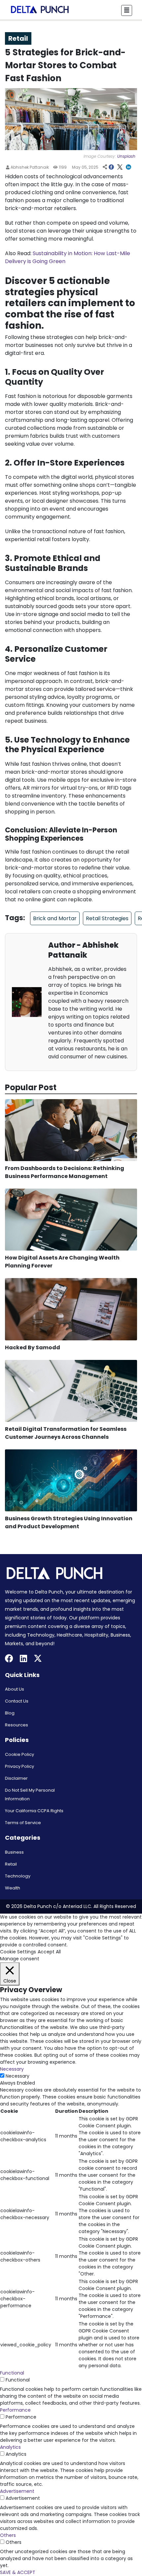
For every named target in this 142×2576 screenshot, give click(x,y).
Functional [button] (12, 2373)
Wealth (13, 1888)
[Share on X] (120, 168)
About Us (15, 1689)
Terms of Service (23, 1823)
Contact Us (17, 1701)
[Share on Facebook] (111, 168)
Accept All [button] (49, 1952)
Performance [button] (15, 2410)
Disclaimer (16, 1778)
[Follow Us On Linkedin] (23, 1659)
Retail (11, 1864)
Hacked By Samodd (33, 1347)
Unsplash (126, 156)
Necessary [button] (12, 2069)
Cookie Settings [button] (18, 1952)
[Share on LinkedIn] (128, 168)
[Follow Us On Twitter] (38, 1659)
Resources (17, 1725)
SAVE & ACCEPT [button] (18, 2572)
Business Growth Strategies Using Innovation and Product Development (69, 1522)
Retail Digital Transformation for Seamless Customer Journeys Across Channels (66, 1433)
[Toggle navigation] (127, 10)
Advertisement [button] (17, 2491)
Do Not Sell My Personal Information (30, 1794)
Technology (18, 1876)
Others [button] (8, 2535)
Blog (10, 1713)
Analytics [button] (10, 2447)
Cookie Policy (19, 1754)
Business (14, 1852)
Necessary (18, 2076)
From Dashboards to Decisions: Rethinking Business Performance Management (65, 1172)
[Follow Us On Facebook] (9, 1659)
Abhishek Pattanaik (29, 167)
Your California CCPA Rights (34, 1811)
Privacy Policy (19, 1766)
